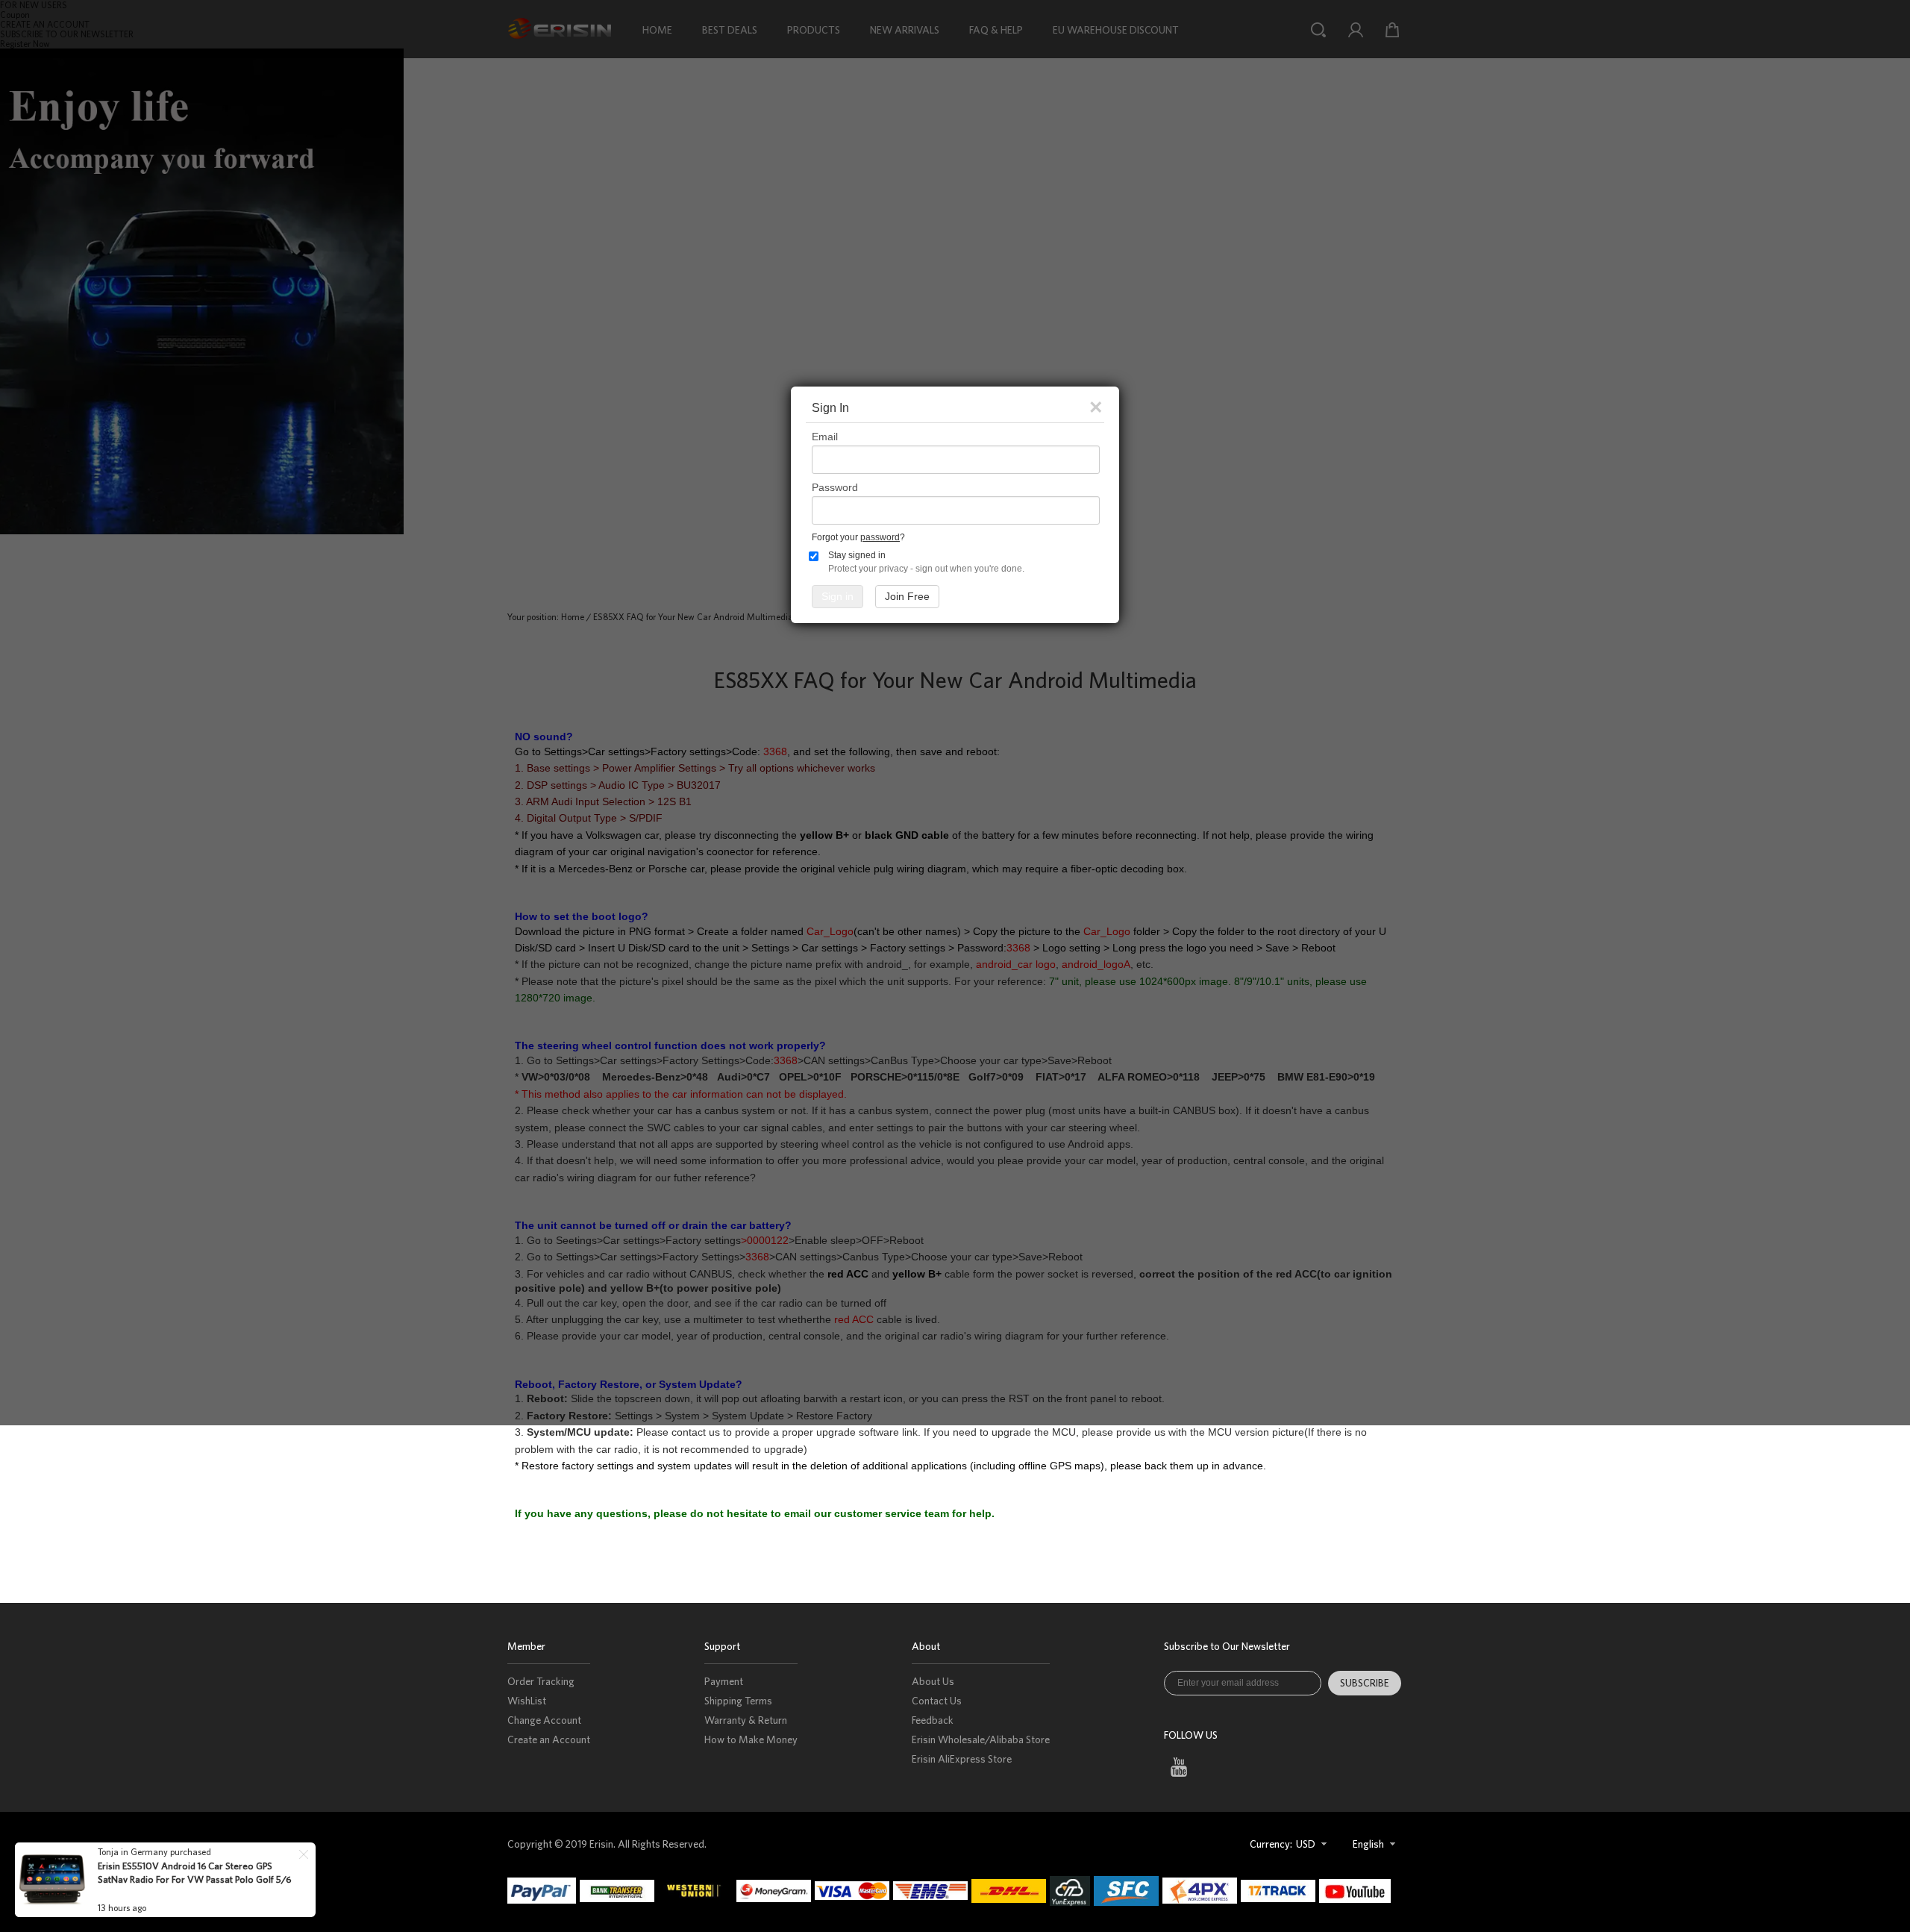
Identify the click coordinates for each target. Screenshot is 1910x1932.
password (880, 537)
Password (835, 487)
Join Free (907, 596)
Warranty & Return (746, 1720)
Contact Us (937, 1701)
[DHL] (1011, 1891)
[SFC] (1128, 1891)
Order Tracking (541, 1681)
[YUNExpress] (1072, 1891)
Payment (724, 1681)
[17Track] (1280, 1891)
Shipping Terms (738, 1701)
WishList (527, 1701)
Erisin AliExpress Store (962, 1759)
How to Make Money (751, 1739)
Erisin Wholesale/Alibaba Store (981, 1739)
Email (825, 437)
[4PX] (1202, 1891)
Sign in (837, 596)
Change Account (544, 1720)
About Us (933, 1681)
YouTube (1178, 1767)
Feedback (933, 1720)
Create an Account (549, 1739)
